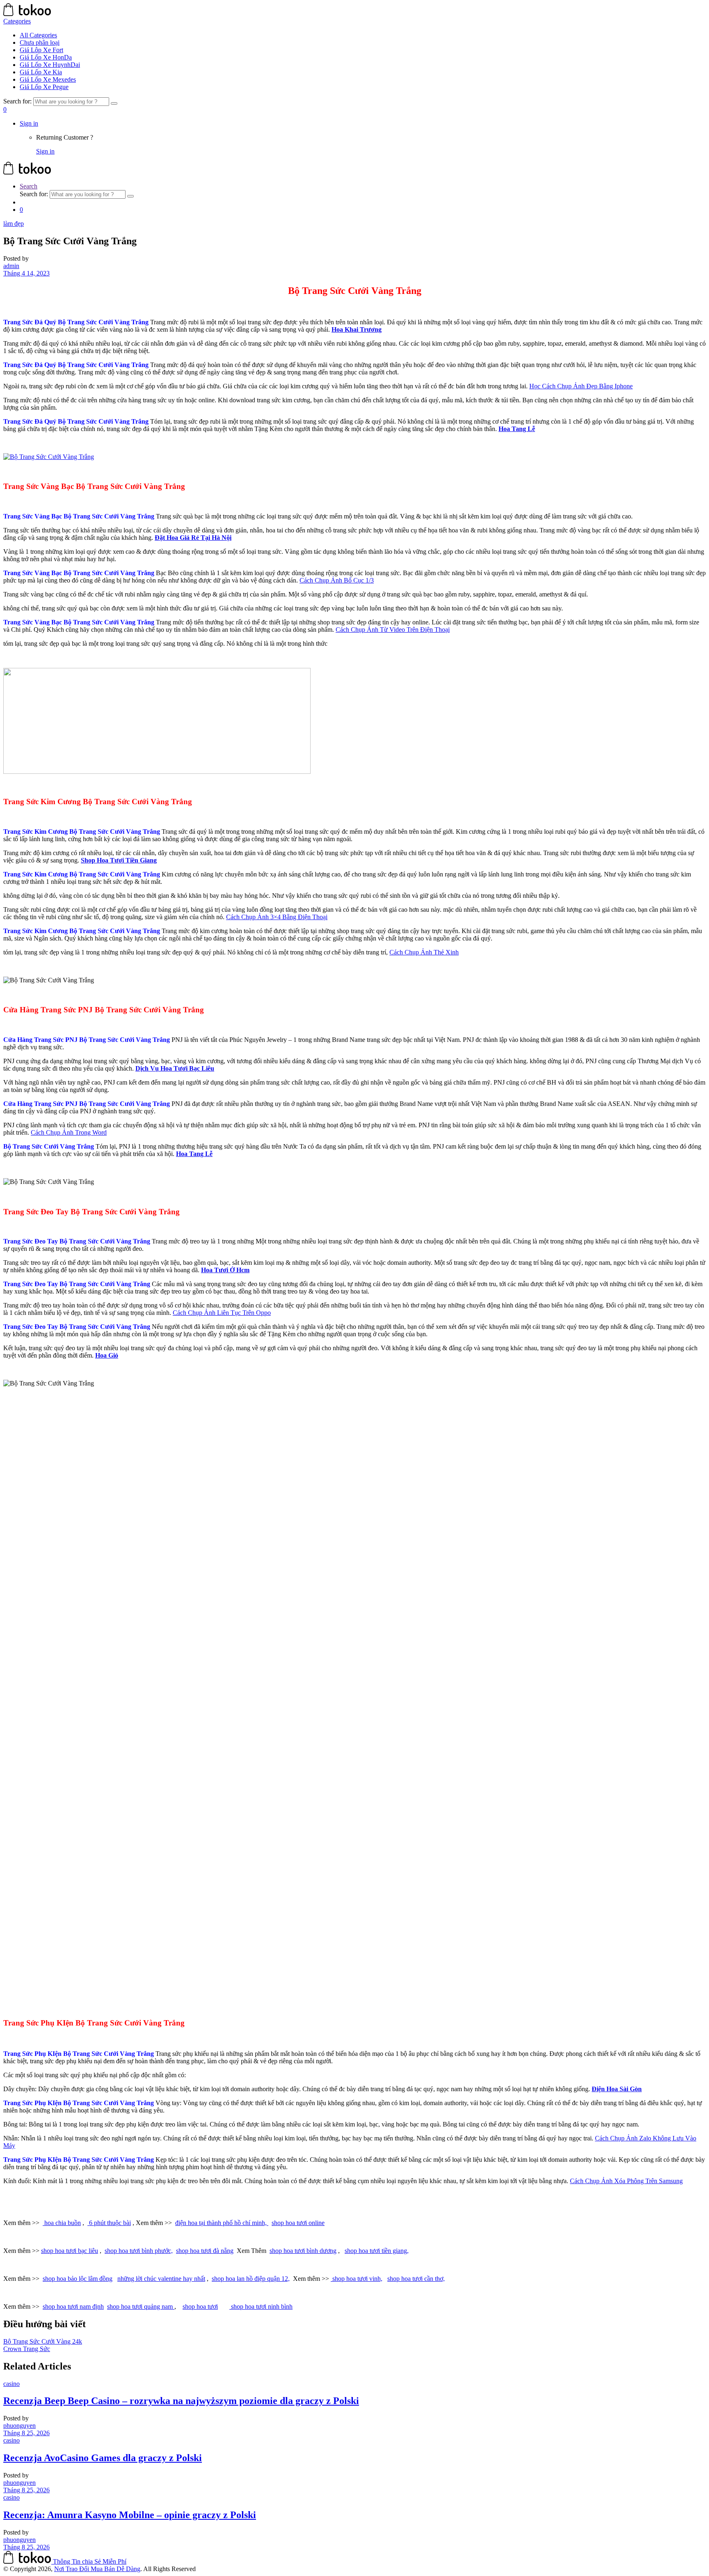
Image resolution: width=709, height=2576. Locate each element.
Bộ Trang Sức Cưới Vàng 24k (43, 2341)
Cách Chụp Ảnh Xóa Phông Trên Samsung (626, 2181)
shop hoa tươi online (298, 2223)
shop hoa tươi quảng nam (141, 2306)
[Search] (114, 103)
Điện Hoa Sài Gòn (617, 2089)
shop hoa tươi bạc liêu (70, 2251)
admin (11, 266)
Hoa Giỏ (107, 1355)
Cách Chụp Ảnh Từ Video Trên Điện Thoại (393, 630)
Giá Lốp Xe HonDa (46, 57)
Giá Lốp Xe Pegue (44, 87)
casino (11, 2384)
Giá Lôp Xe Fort (41, 50)
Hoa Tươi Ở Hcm (225, 1270)
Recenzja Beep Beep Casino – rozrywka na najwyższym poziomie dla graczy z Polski (181, 2401)
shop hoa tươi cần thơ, (416, 2279)
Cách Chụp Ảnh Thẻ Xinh (424, 952)
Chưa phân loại (40, 42)
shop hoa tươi (200, 2306)
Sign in (29, 123)
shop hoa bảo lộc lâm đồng (78, 2279)
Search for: (17, 101)
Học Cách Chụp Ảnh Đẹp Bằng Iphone (581, 386)
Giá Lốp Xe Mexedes (48, 79)
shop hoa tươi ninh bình (261, 2306)
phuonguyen (19, 2426)
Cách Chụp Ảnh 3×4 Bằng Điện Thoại (277, 917)
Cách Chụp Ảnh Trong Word (69, 1132)
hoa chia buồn (62, 2223)
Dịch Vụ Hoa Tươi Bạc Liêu (175, 1068)
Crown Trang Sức (27, 2349)
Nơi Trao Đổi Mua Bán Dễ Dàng (97, 2569)
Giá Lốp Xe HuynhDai (50, 65)
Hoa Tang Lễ (517, 429)
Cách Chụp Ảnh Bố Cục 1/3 (337, 580)
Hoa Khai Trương (357, 329)
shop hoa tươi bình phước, (139, 2251)
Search (29, 186)
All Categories (38, 35)
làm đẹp (14, 224)
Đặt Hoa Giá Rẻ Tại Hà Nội (193, 538)
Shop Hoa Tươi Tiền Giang (119, 860)
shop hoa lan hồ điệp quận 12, (251, 2279)
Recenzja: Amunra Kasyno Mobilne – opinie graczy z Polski (130, 2515)
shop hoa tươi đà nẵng (205, 2251)
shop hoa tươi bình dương (303, 2251)
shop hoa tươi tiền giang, (377, 2251)
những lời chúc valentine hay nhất (161, 2279)
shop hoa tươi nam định (73, 2306)
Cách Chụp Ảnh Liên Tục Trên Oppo (222, 1313)
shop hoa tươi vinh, (357, 2279)
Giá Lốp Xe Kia (41, 72)
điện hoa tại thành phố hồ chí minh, (222, 2223)
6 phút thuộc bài (109, 2223)
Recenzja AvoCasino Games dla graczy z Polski (103, 2458)
